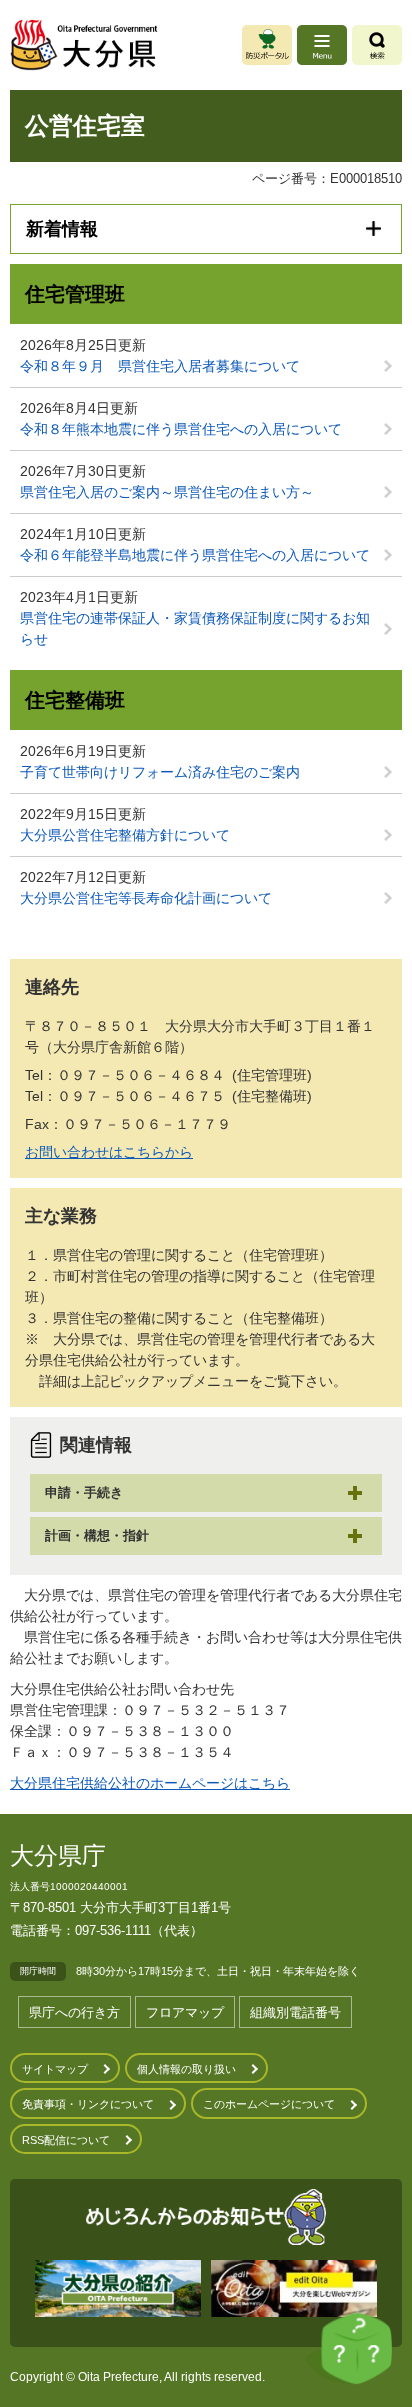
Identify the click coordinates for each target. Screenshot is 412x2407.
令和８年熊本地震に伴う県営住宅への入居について (181, 429)
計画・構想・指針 (97, 1535)
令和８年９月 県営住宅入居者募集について (160, 366)
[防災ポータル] (267, 45)
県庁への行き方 (74, 2012)
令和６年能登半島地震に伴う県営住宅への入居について (195, 555)
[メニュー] (322, 45)
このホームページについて (269, 2104)
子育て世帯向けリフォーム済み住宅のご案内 (160, 772)
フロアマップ (185, 2012)
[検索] (377, 45)
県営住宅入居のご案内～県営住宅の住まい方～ (167, 492)
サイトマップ (55, 2069)
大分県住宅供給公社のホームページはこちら (150, 1783)
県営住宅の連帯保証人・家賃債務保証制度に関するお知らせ (195, 628)
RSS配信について (66, 2140)
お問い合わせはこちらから (109, 1152)
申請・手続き (84, 1492)
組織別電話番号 (295, 2012)
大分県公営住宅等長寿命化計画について (146, 898)
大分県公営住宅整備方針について (125, 835)
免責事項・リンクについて (88, 2104)
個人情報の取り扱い (186, 2069)
